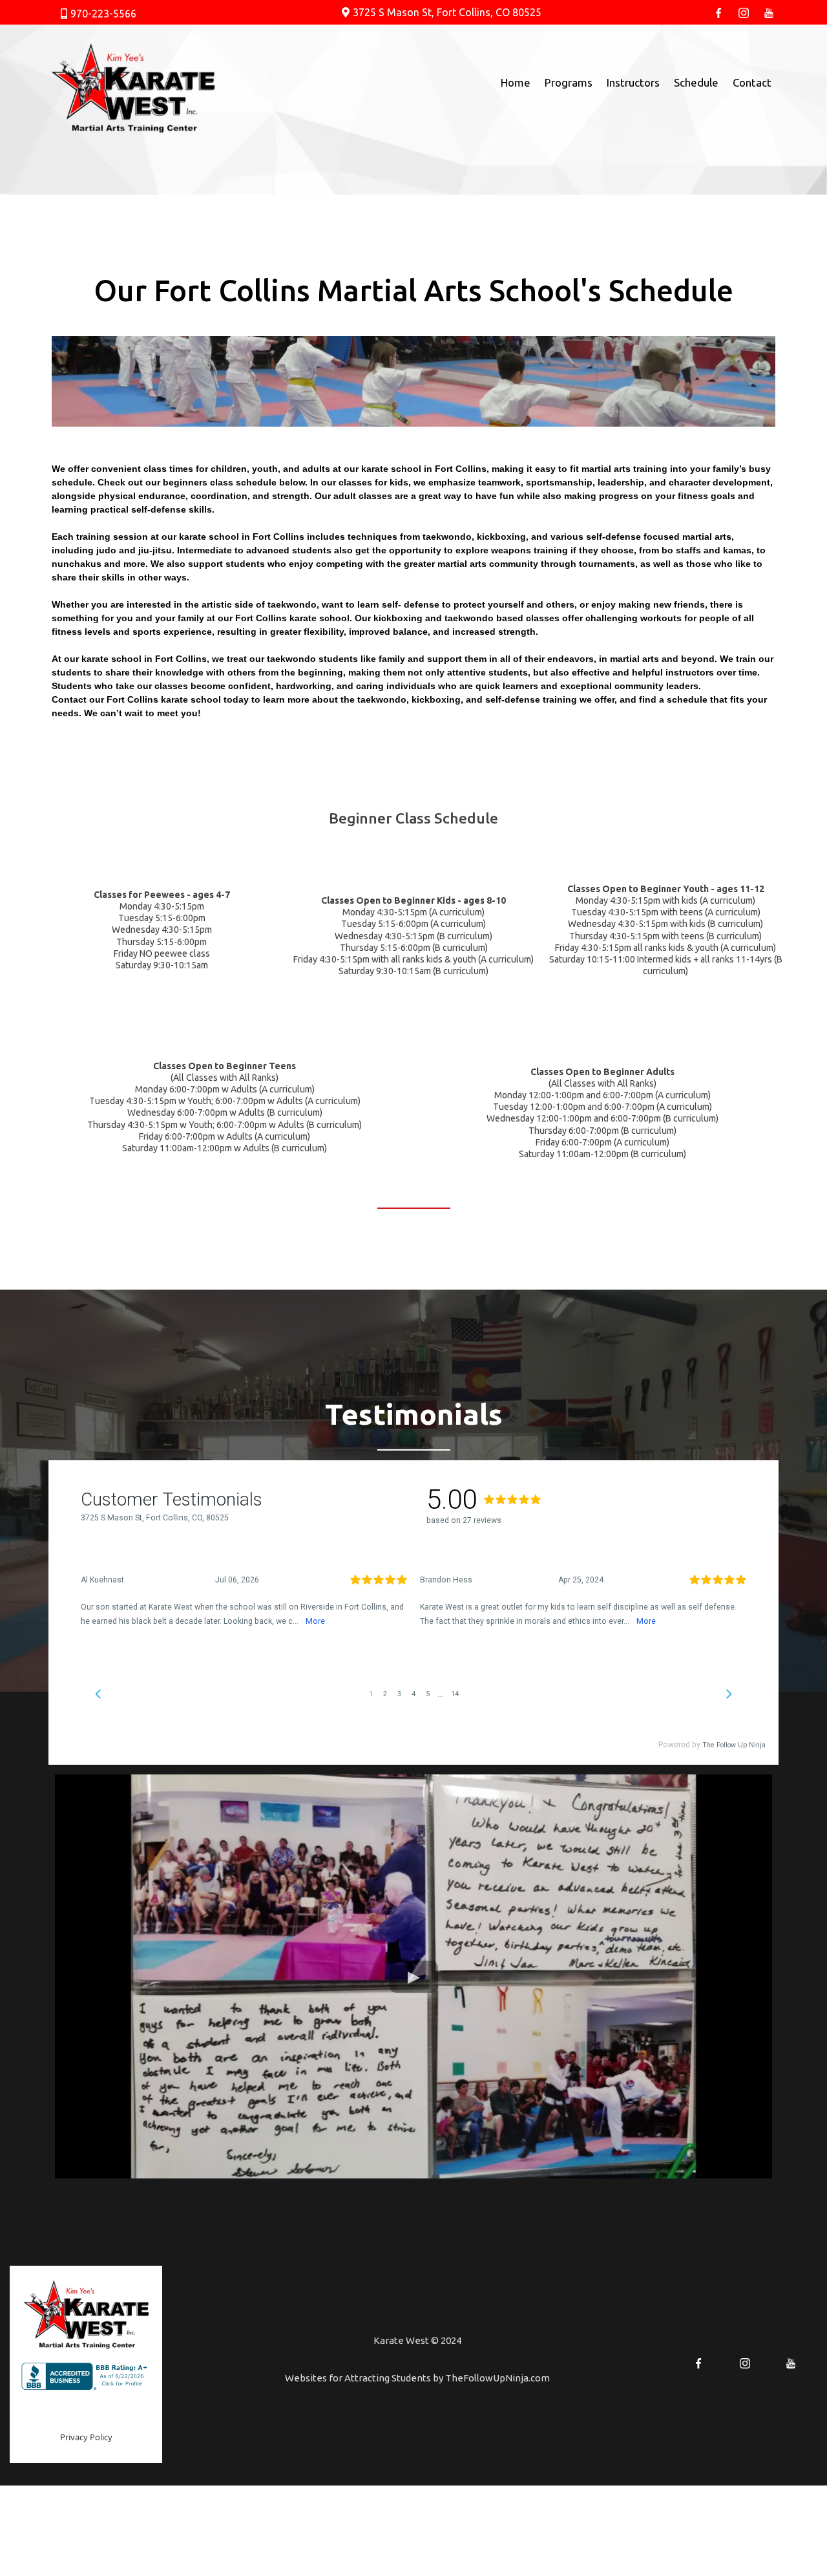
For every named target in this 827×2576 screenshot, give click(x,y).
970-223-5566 (103, 14)
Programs (569, 82)
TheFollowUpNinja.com (497, 2378)
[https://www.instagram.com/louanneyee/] (744, 12)
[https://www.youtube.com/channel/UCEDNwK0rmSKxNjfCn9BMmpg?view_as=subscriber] (769, 12)
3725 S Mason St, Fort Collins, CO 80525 (447, 12)
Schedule (696, 82)
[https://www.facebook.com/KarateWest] (719, 12)
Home (516, 82)
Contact (752, 82)
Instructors (633, 82)
